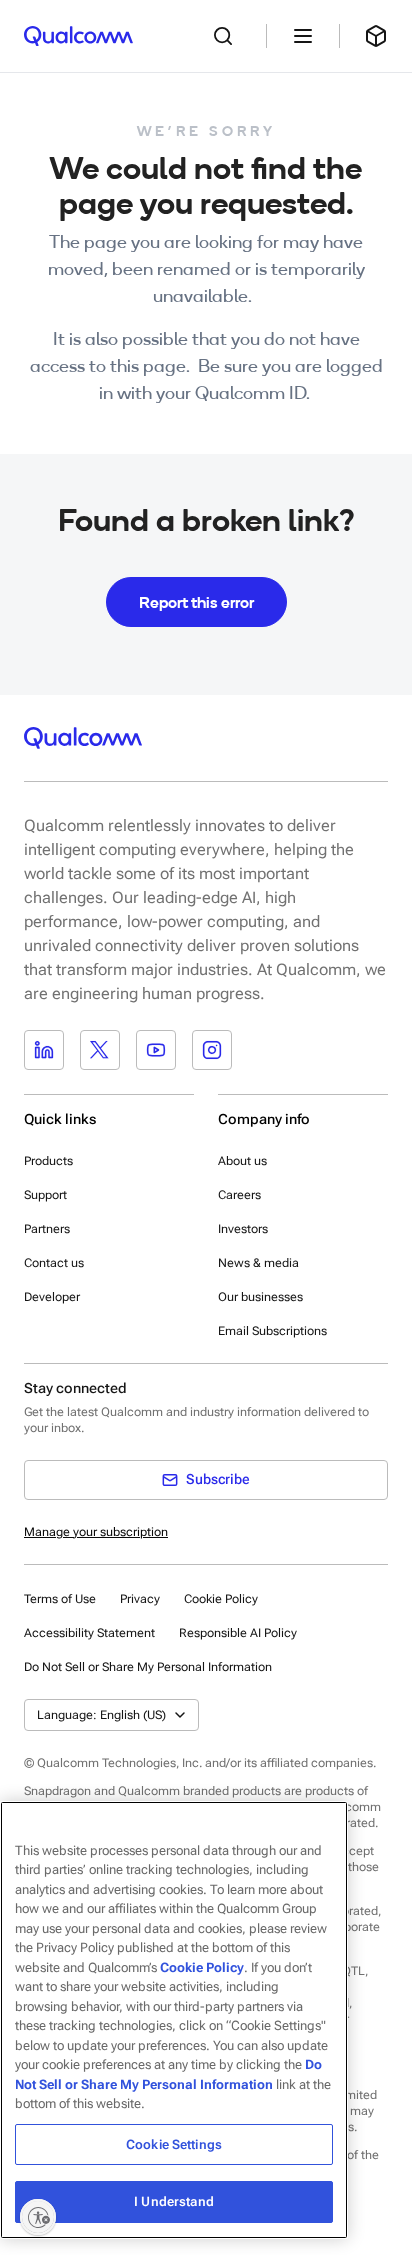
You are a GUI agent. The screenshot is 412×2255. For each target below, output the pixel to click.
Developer (52, 1297)
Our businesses (260, 1297)
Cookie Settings (174, 2144)
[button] (148, 1666)
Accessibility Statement (89, 1633)
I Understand (174, 2201)
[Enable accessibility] (38, 2217)
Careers (239, 1195)
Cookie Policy (221, 1599)
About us (242, 1161)
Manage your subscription (96, 1532)
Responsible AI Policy (238, 1633)
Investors (243, 1229)
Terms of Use (60, 1599)
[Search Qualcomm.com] (228, 36)
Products (48, 1161)
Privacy (140, 1599)
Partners (47, 1229)
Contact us (54, 1263)
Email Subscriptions (272, 1331)
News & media (258, 1263)
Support (45, 1195)
